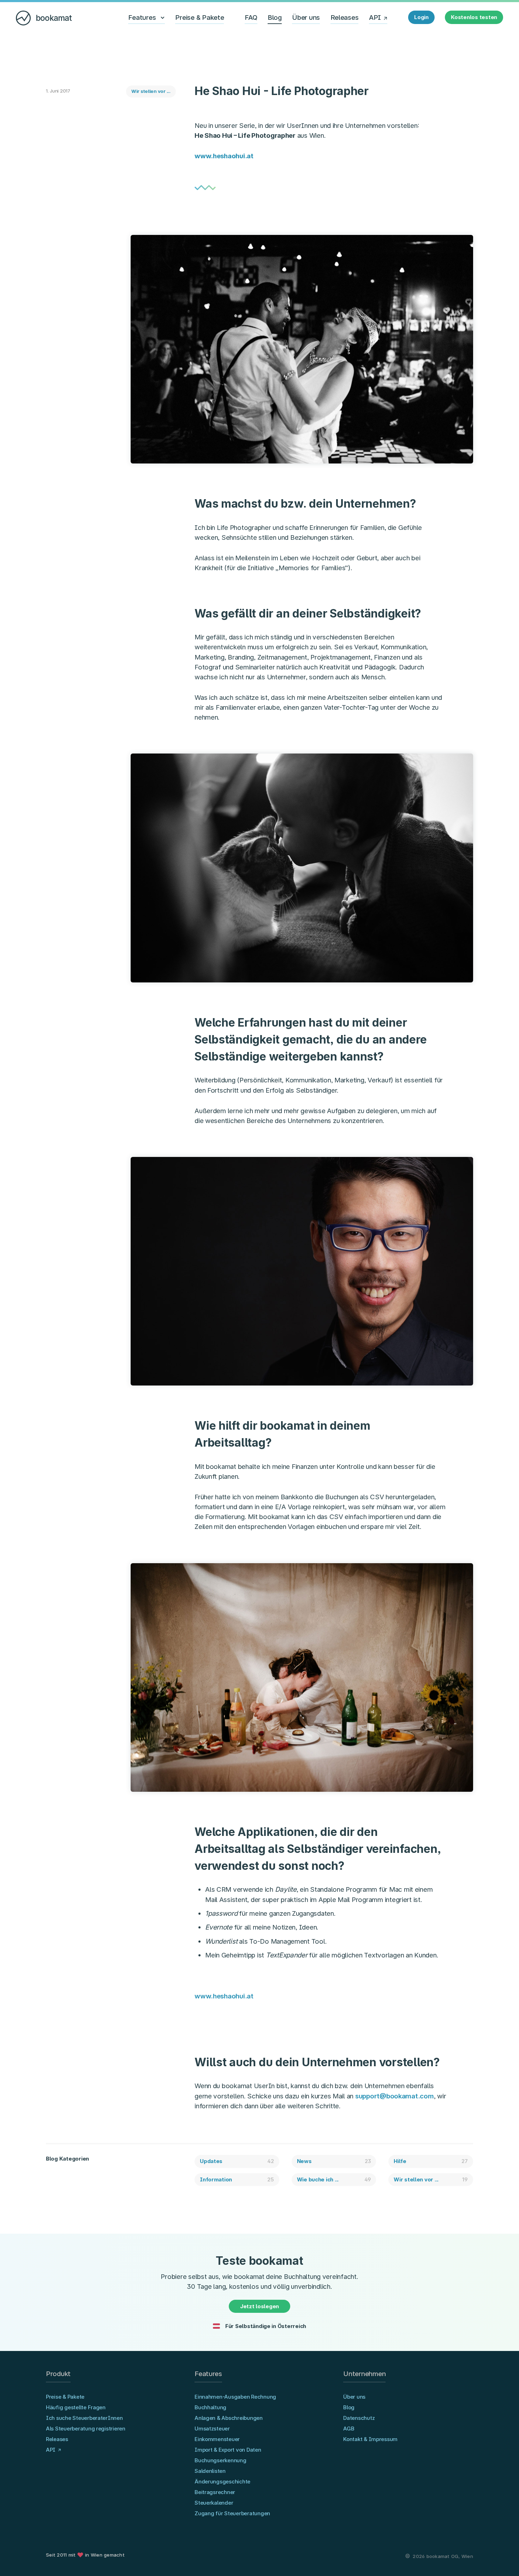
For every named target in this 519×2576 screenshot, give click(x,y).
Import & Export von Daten (228, 2450)
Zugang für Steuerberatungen (232, 2513)
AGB (349, 2429)
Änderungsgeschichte (222, 2482)
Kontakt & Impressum (370, 2439)
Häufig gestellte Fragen (76, 2407)
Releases (345, 17)
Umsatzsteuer (212, 2429)
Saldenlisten (210, 2471)
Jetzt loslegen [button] (259, 2306)
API (375, 17)
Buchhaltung (210, 2407)
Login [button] (421, 17)
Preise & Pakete (199, 17)
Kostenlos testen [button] (474, 17)
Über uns (306, 17)
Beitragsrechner (215, 2492)
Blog (275, 17)
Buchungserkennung (220, 2460)
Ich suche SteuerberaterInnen (84, 2418)
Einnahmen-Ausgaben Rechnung (235, 2397)
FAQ (251, 17)
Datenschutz (359, 2418)
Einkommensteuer (217, 2439)
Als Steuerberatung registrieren (86, 2429)
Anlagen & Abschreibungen (229, 2418)
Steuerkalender (214, 2503)
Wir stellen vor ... (151, 91)
